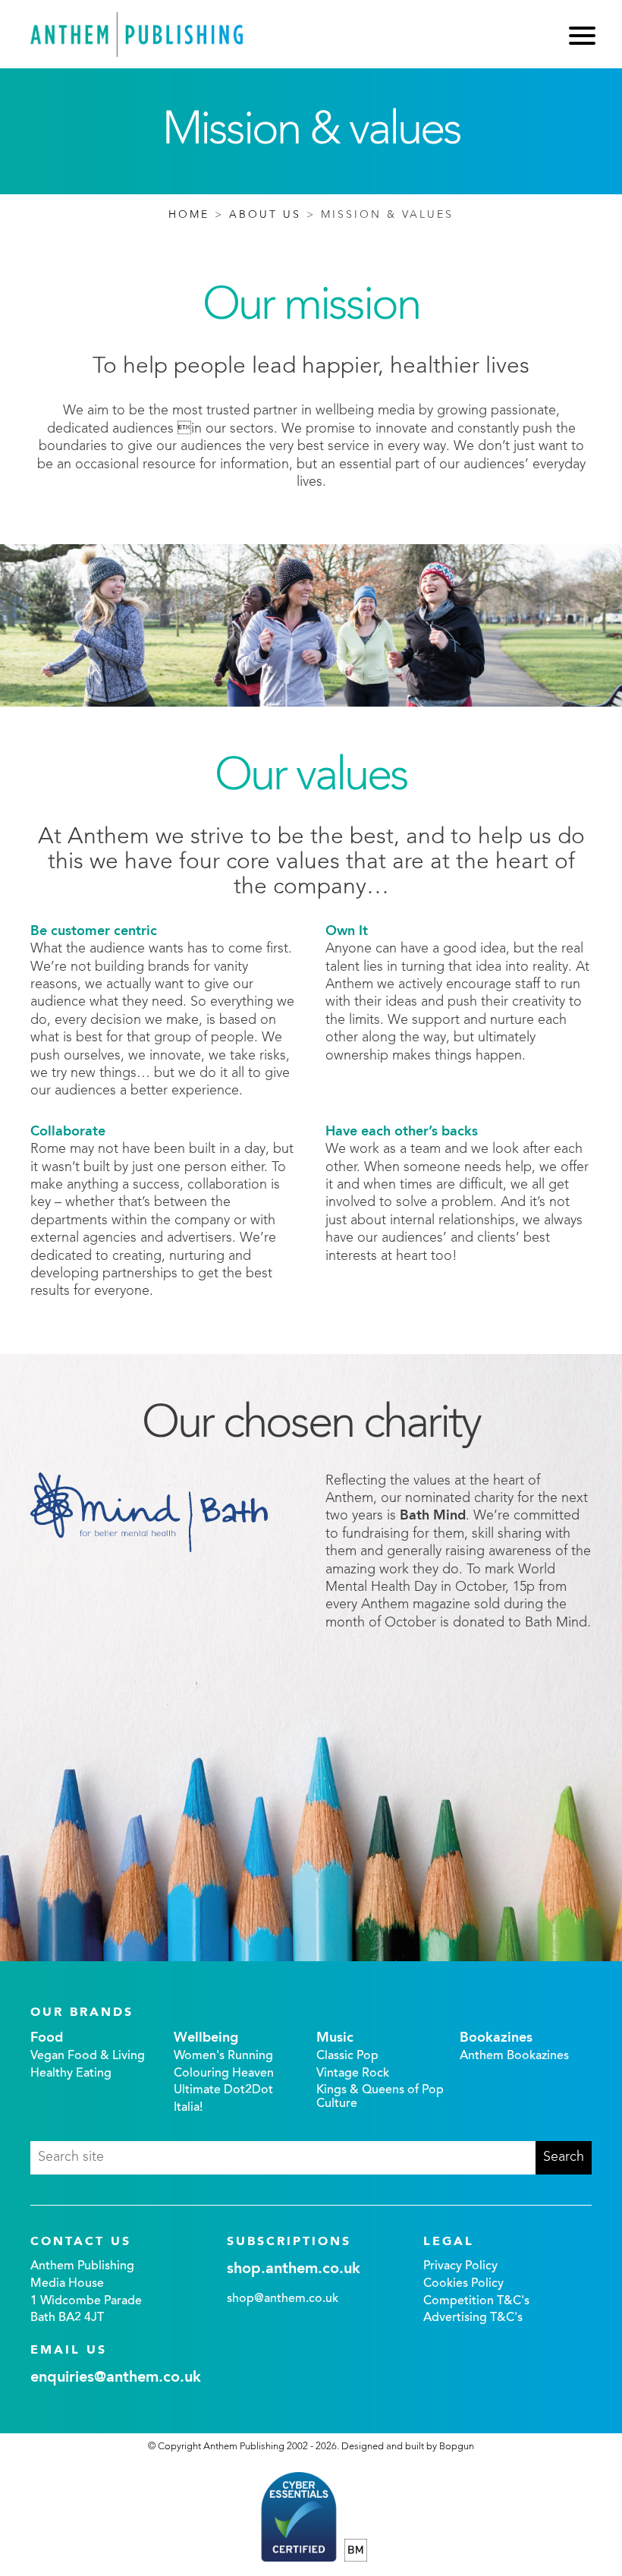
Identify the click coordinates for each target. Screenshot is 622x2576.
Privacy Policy (460, 2266)
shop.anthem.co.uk (294, 2269)
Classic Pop (347, 2056)
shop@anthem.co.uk (283, 2299)
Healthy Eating (71, 2074)
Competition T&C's (476, 2301)
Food (47, 2038)
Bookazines (496, 2038)
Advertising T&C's (473, 2318)
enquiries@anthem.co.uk (116, 2378)
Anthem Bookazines (514, 2056)
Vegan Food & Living (88, 2056)
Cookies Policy (463, 2284)
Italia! (188, 2108)
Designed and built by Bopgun (408, 2447)
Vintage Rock (353, 2074)
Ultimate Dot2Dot (223, 2090)
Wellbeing (206, 2038)
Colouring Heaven (224, 2074)
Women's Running (223, 2056)
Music (335, 2038)
